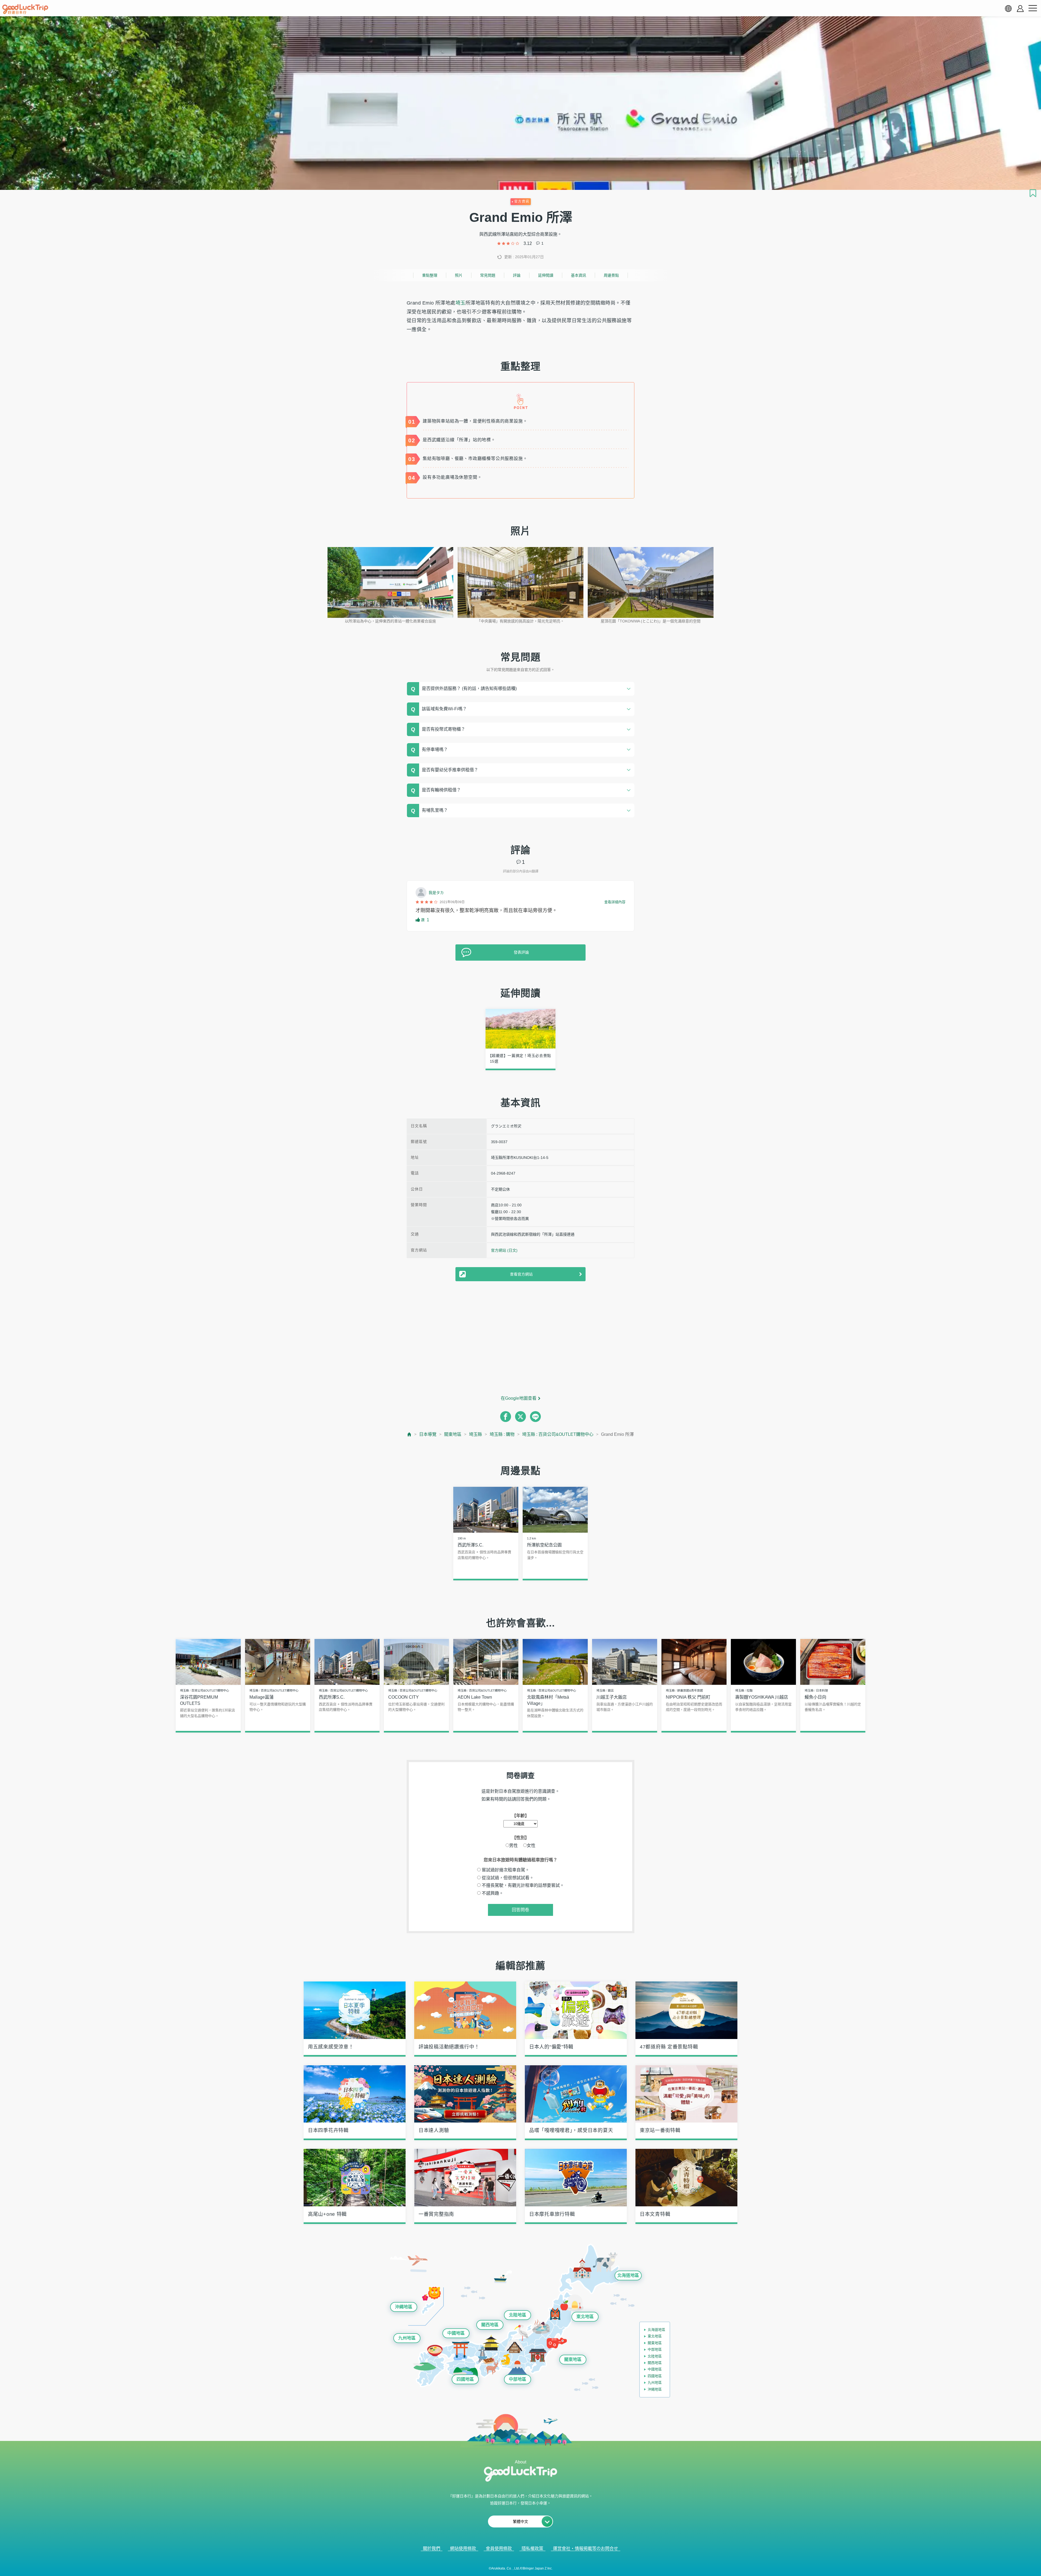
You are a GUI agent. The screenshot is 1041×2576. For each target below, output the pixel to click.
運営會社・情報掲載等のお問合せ (586, 2548)
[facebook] (506, 1417)
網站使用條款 (463, 2548)
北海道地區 (628, 2275)
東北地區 (585, 2317)
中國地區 (456, 2333)
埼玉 (460, 303)
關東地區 (453, 1434)
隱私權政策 (532, 2548)
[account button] (1020, 9)
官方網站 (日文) (504, 1250)
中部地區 (518, 2379)
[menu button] (1033, 8)
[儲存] (1033, 193)
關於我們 (432, 2548)
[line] (535, 1417)
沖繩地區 (404, 2307)
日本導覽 (428, 1434)
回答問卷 (520, 1910)
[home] (25, 9)
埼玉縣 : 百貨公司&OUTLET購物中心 (558, 1434)
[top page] (409, 1434)
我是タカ (436, 893)
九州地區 (407, 2338)
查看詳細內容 (615, 902)
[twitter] (520, 1417)
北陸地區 (518, 2315)
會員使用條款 (499, 2548)
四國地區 (465, 2379)
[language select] (1008, 8)
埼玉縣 (475, 1434)
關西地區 (490, 2325)
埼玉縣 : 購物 (502, 1434)
